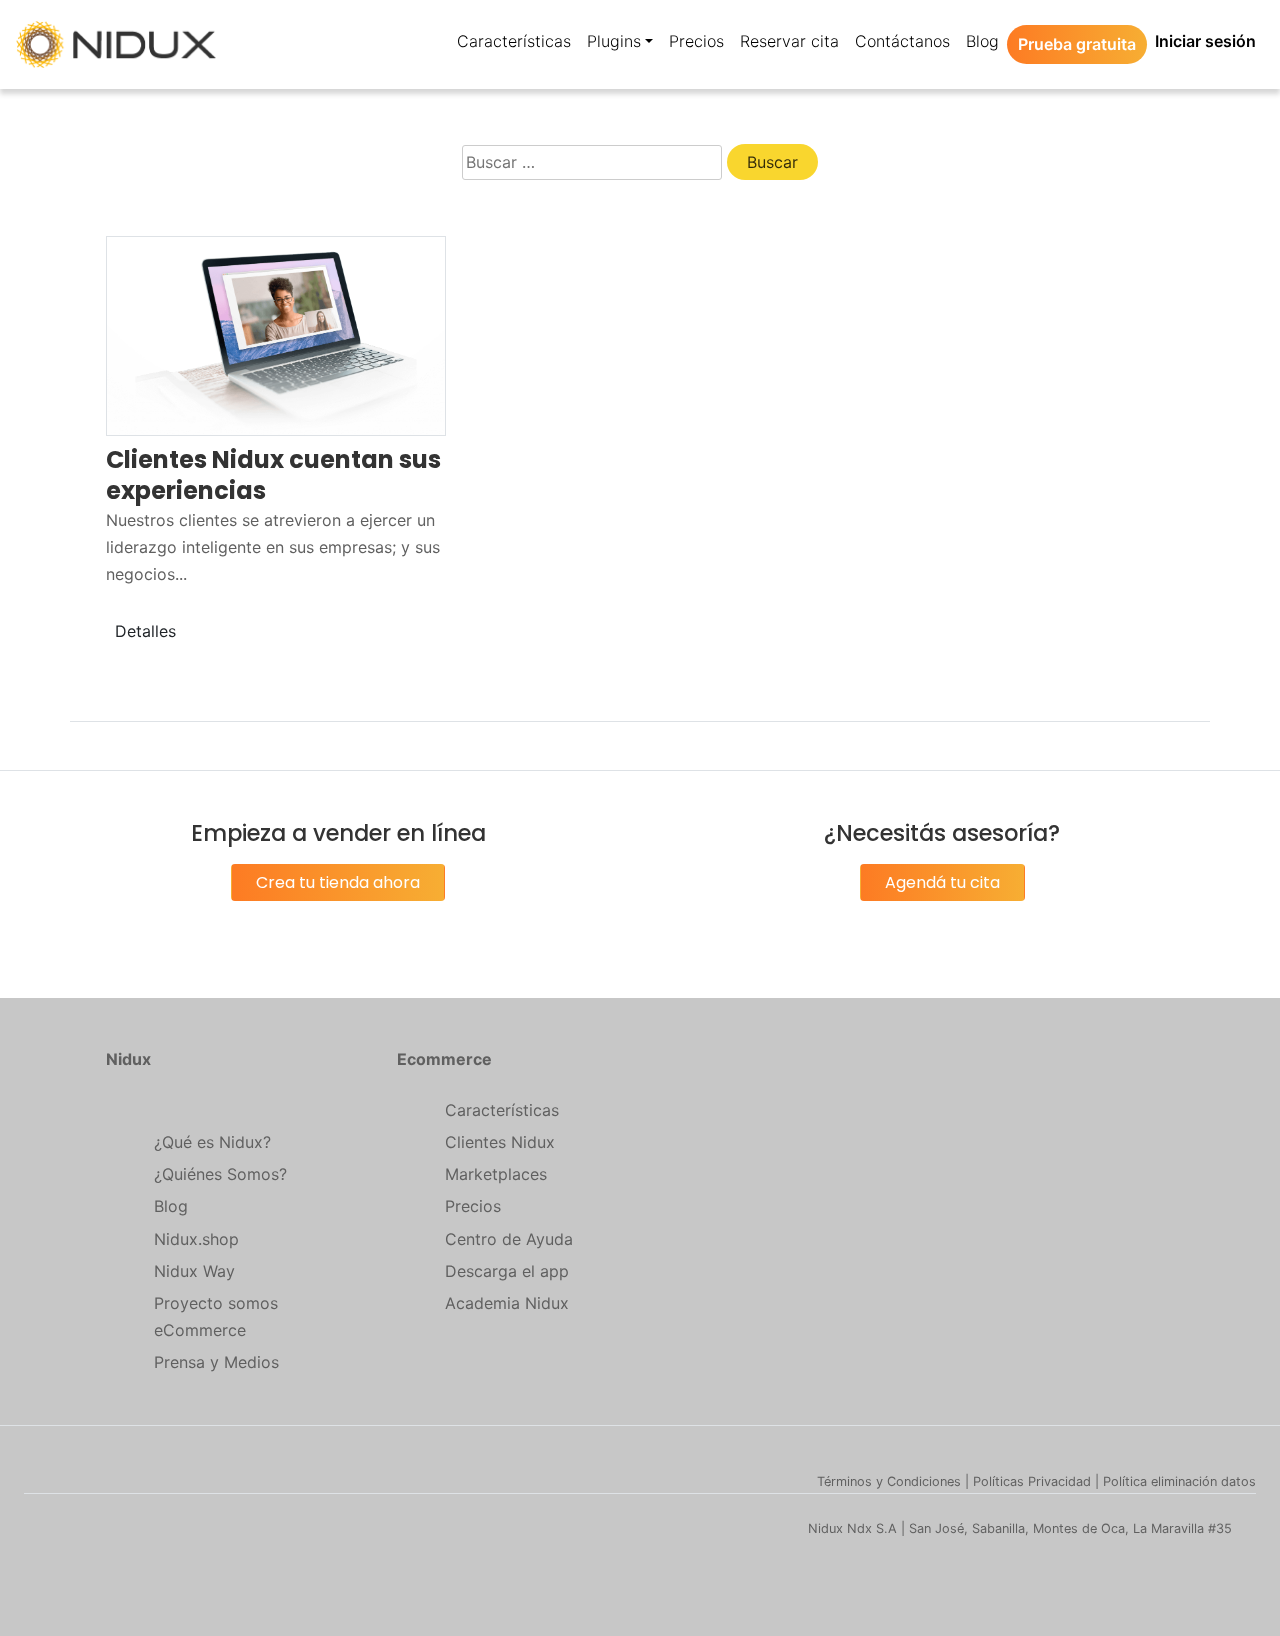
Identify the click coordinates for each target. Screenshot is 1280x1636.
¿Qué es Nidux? (212, 1142)
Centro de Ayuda (509, 1239)
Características (502, 1110)
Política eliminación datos (1179, 1481)
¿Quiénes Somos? (220, 1174)
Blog (171, 1206)
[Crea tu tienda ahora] (338, 905)
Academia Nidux (507, 1303)
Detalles (145, 631)
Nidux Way (194, 1271)
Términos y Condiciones (889, 1481)
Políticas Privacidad (1032, 1481)
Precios (473, 1206)
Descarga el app (507, 1271)
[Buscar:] (592, 162)
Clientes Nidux (500, 1142)
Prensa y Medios (216, 1362)
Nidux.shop (196, 1239)
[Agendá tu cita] (942, 905)
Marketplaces (496, 1174)
